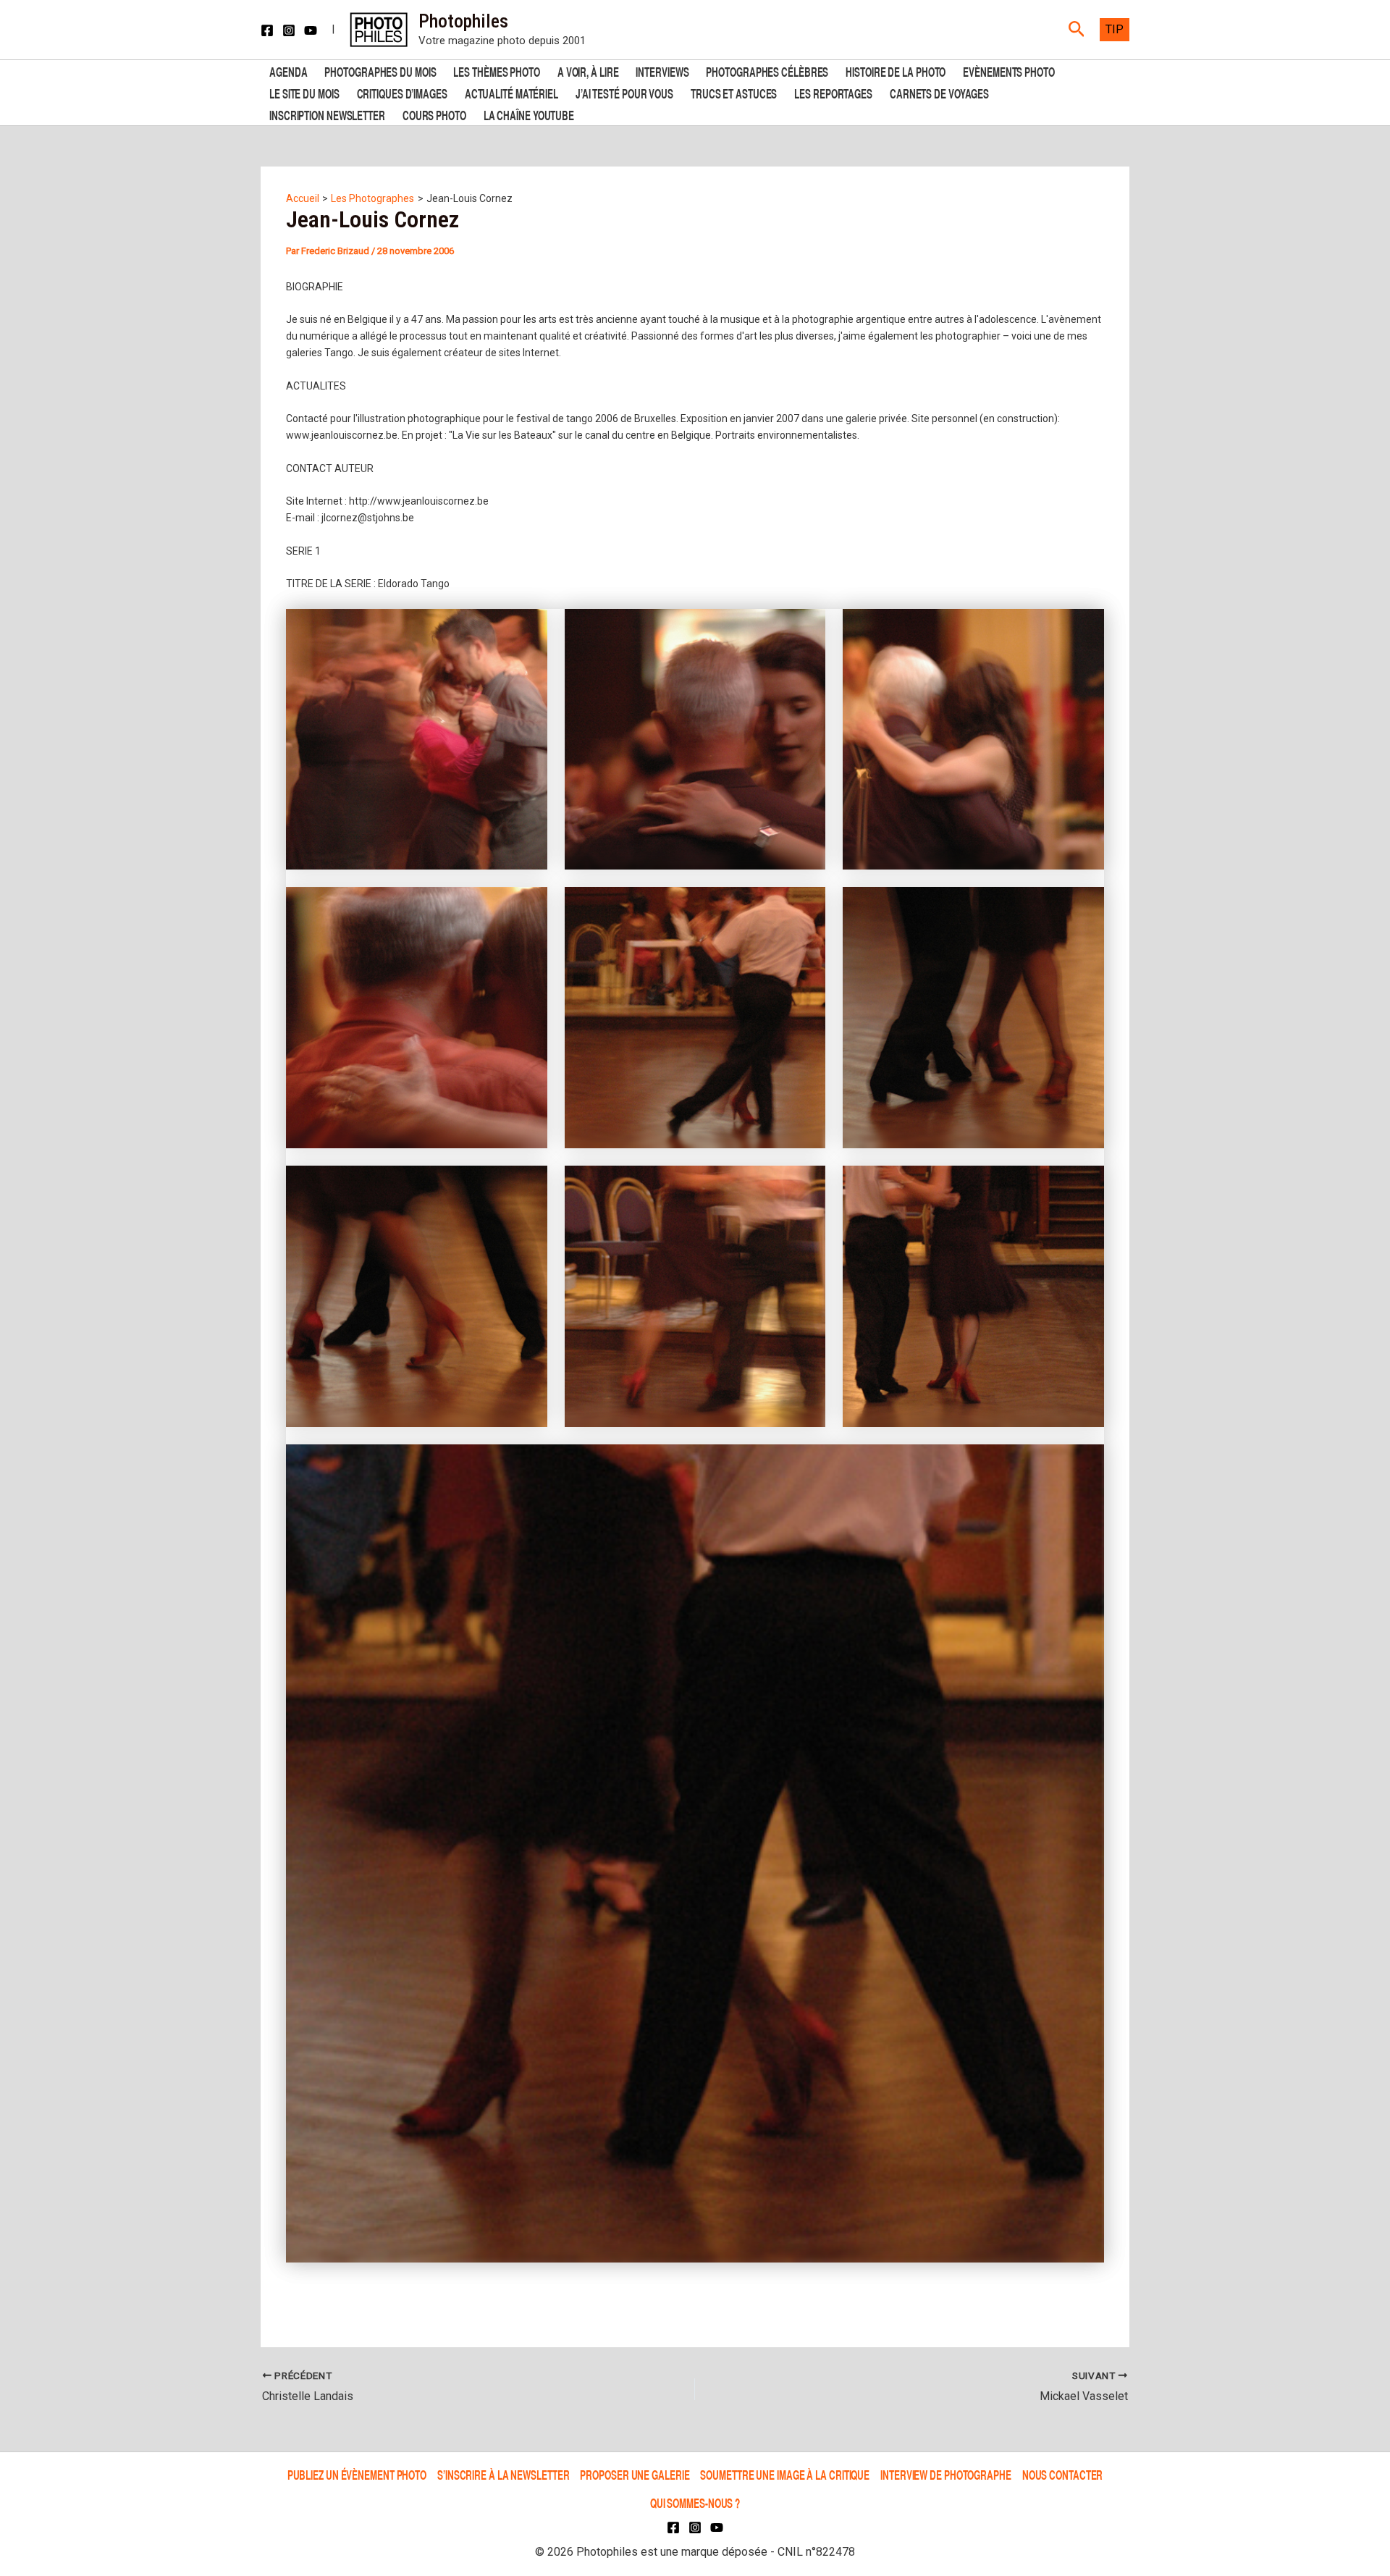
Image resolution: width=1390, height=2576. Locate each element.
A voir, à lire (588, 71)
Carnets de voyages (939, 92)
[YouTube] (311, 30)
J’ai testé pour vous (624, 92)
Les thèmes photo (496, 71)
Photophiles (463, 21)
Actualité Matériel (511, 92)
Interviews (662, 71)
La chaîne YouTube (529, 114)
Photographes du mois (380, 71)
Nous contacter (1063, 2475)
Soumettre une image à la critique (785, 2475)
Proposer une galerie (635, 2475)
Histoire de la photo (896, 71)
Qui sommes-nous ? (695, 2503)
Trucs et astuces (734, 92)
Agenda (288, 71)
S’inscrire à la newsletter (503, 2475)
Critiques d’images (402, 92)
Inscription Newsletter (327, 114)
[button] (1077, 30)
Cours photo (434, 114)
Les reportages (833, 92)
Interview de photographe (946, 2475)
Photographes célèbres (767, 71)
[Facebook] (267, 30)
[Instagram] (289, 30)
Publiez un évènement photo (357, 2475)
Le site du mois (304, 92)
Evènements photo (1008, 71)
